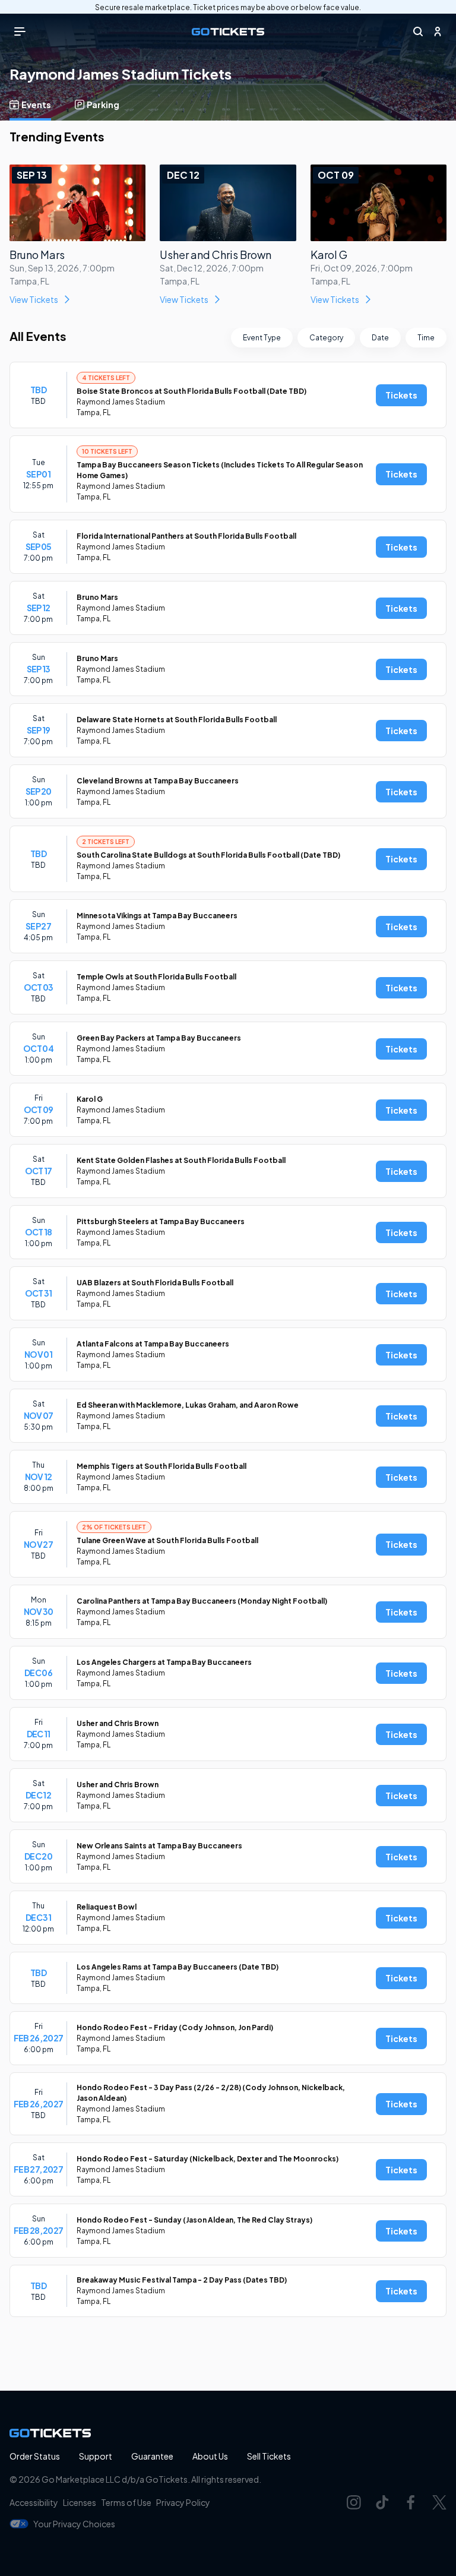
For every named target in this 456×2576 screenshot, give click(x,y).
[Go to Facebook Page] (411, 2502)
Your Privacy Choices (74, 2524)
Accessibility (34, 2502)
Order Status (35, 2456)
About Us (210, 2456)
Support (96, 2456)
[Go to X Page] (439, 2502)
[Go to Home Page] (228, 32)
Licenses (80, 2502)
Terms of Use (126, 2502)
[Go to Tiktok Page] (382, 2502)
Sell (269, 2456)
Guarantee (152, 2456)
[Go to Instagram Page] (354, 2502)
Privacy (183, 2502)
